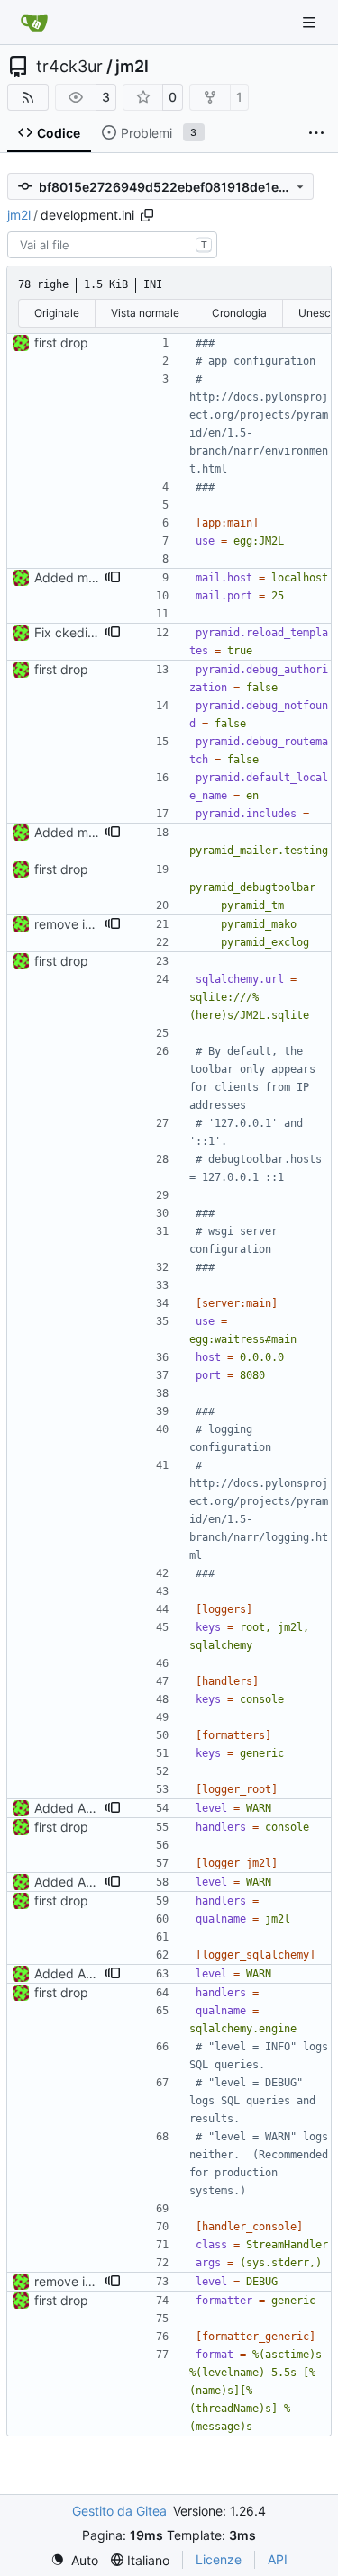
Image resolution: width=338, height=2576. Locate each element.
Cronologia (239, 313)
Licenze (219, 2559)
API (278, 2559)
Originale (57, 313)
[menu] (74, 2560)
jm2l (132, 67)
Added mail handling (95, 577)
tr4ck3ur (69, 67)
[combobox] (112, 245)
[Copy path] (147, 215)
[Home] (34, 23)
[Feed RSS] (28, 97)
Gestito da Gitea (119, 2511)
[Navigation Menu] (311, 22)
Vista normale (145, 313)
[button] (113, 578)
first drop (61, 342)
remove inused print (93, 924)
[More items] (316, 133)
